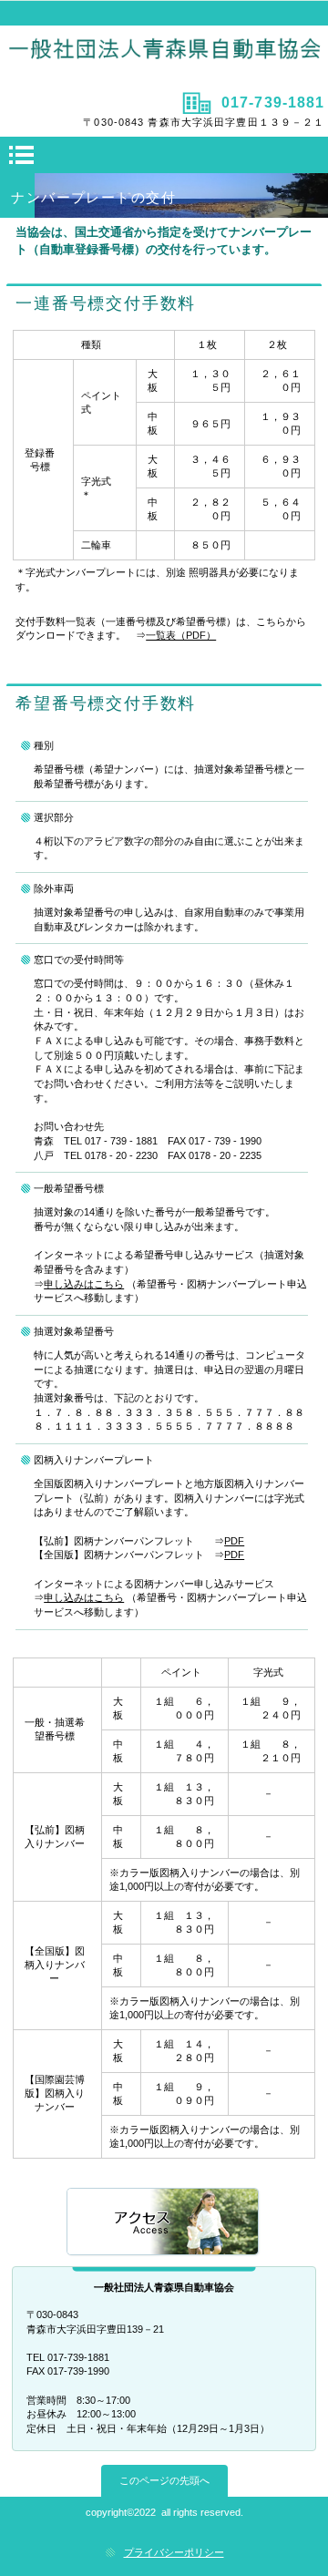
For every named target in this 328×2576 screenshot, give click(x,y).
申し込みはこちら (84, 1284)
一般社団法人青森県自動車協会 (164, 56)
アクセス (164, 2223)
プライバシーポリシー (174, 2552)
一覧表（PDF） (181, 635)
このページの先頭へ (164, 2480)
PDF (234, 1541)
